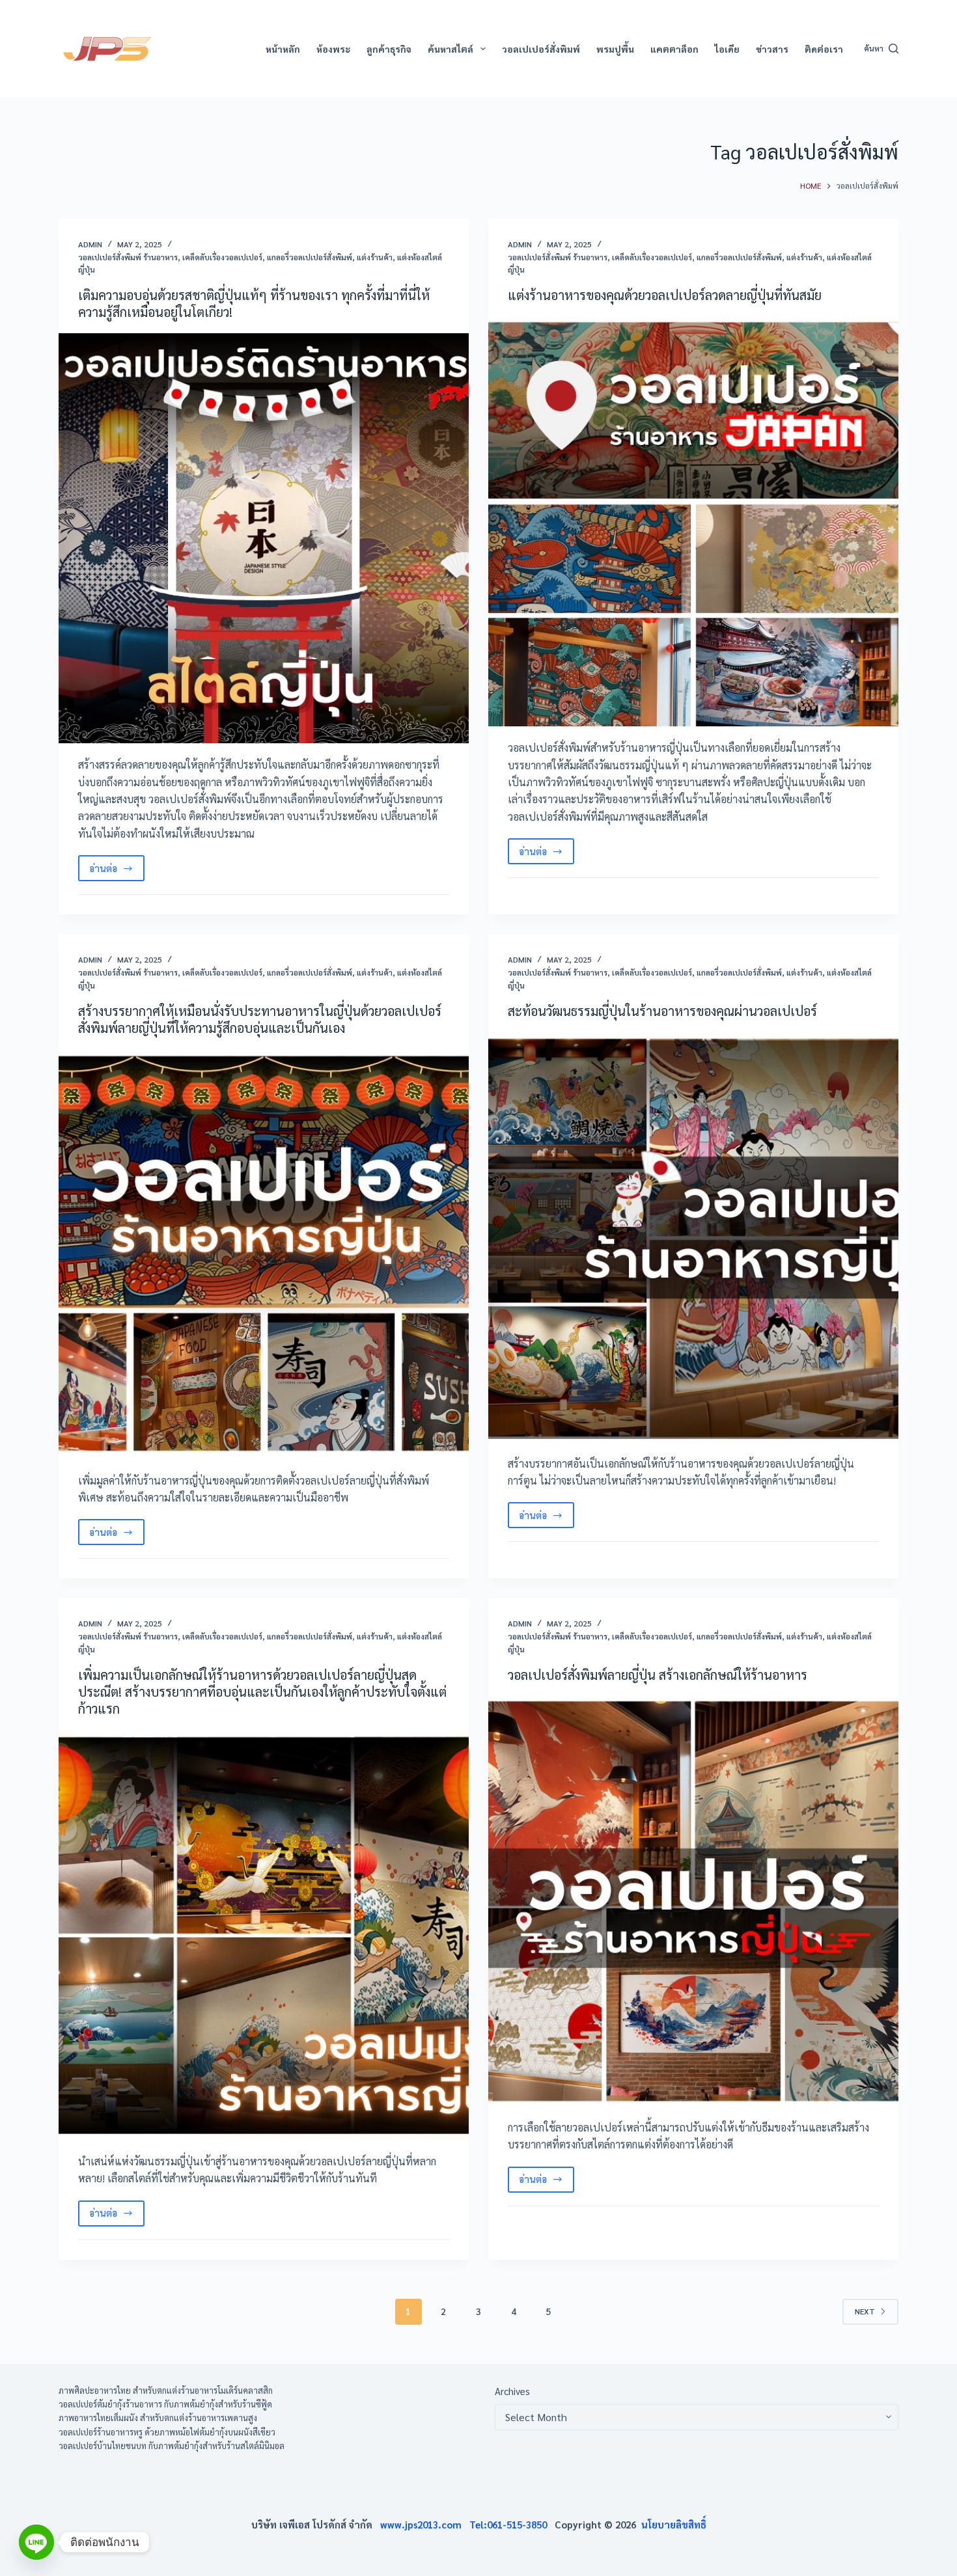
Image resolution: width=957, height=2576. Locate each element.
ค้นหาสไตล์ (451, 49)
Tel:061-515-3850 (512, 2524)
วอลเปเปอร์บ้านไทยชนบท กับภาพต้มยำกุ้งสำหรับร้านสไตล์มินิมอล (172, 2446)
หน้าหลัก (283, 49)
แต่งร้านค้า (375, 257)
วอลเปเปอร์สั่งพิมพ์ (541, 49)
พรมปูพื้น (615, 49)
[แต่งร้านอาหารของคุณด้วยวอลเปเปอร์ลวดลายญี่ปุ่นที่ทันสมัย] (693, 521)
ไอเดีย (727, 49)
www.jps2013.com (425, 2524)
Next (865, 2311)
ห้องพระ (333, 49)
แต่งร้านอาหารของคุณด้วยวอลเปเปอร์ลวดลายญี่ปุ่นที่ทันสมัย (665, 295)
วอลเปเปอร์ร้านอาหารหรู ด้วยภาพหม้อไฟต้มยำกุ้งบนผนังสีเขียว (167, 2432)
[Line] (36, 2542)
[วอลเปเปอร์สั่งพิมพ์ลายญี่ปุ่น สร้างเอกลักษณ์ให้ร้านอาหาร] (693, 1901)
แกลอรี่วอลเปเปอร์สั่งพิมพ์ (310, 257)
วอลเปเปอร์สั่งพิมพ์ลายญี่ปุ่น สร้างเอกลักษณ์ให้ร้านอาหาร (658, 1675)
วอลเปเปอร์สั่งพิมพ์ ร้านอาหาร (128, 257)
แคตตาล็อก (674, 49)
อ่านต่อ (116, 871)
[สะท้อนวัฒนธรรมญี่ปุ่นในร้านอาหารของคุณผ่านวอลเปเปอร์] (693, 1237)
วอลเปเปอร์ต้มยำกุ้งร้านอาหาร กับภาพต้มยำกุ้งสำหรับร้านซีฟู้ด (165, 2404)
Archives (512, 2391)
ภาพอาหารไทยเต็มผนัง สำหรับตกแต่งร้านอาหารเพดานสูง (158, 2418)
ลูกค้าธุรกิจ (389, 49)
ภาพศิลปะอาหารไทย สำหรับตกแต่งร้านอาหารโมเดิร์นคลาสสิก (166, 2390)
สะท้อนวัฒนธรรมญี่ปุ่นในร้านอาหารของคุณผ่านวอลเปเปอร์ (662, 1011)
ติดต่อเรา (824, 49)
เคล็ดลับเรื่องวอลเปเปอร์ (222, 257)
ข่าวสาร (772, 49)
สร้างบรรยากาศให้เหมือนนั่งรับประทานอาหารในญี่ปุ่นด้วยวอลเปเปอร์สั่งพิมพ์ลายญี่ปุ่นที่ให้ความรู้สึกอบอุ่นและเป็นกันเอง (260, 1019)
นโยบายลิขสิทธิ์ (674, 2524)
